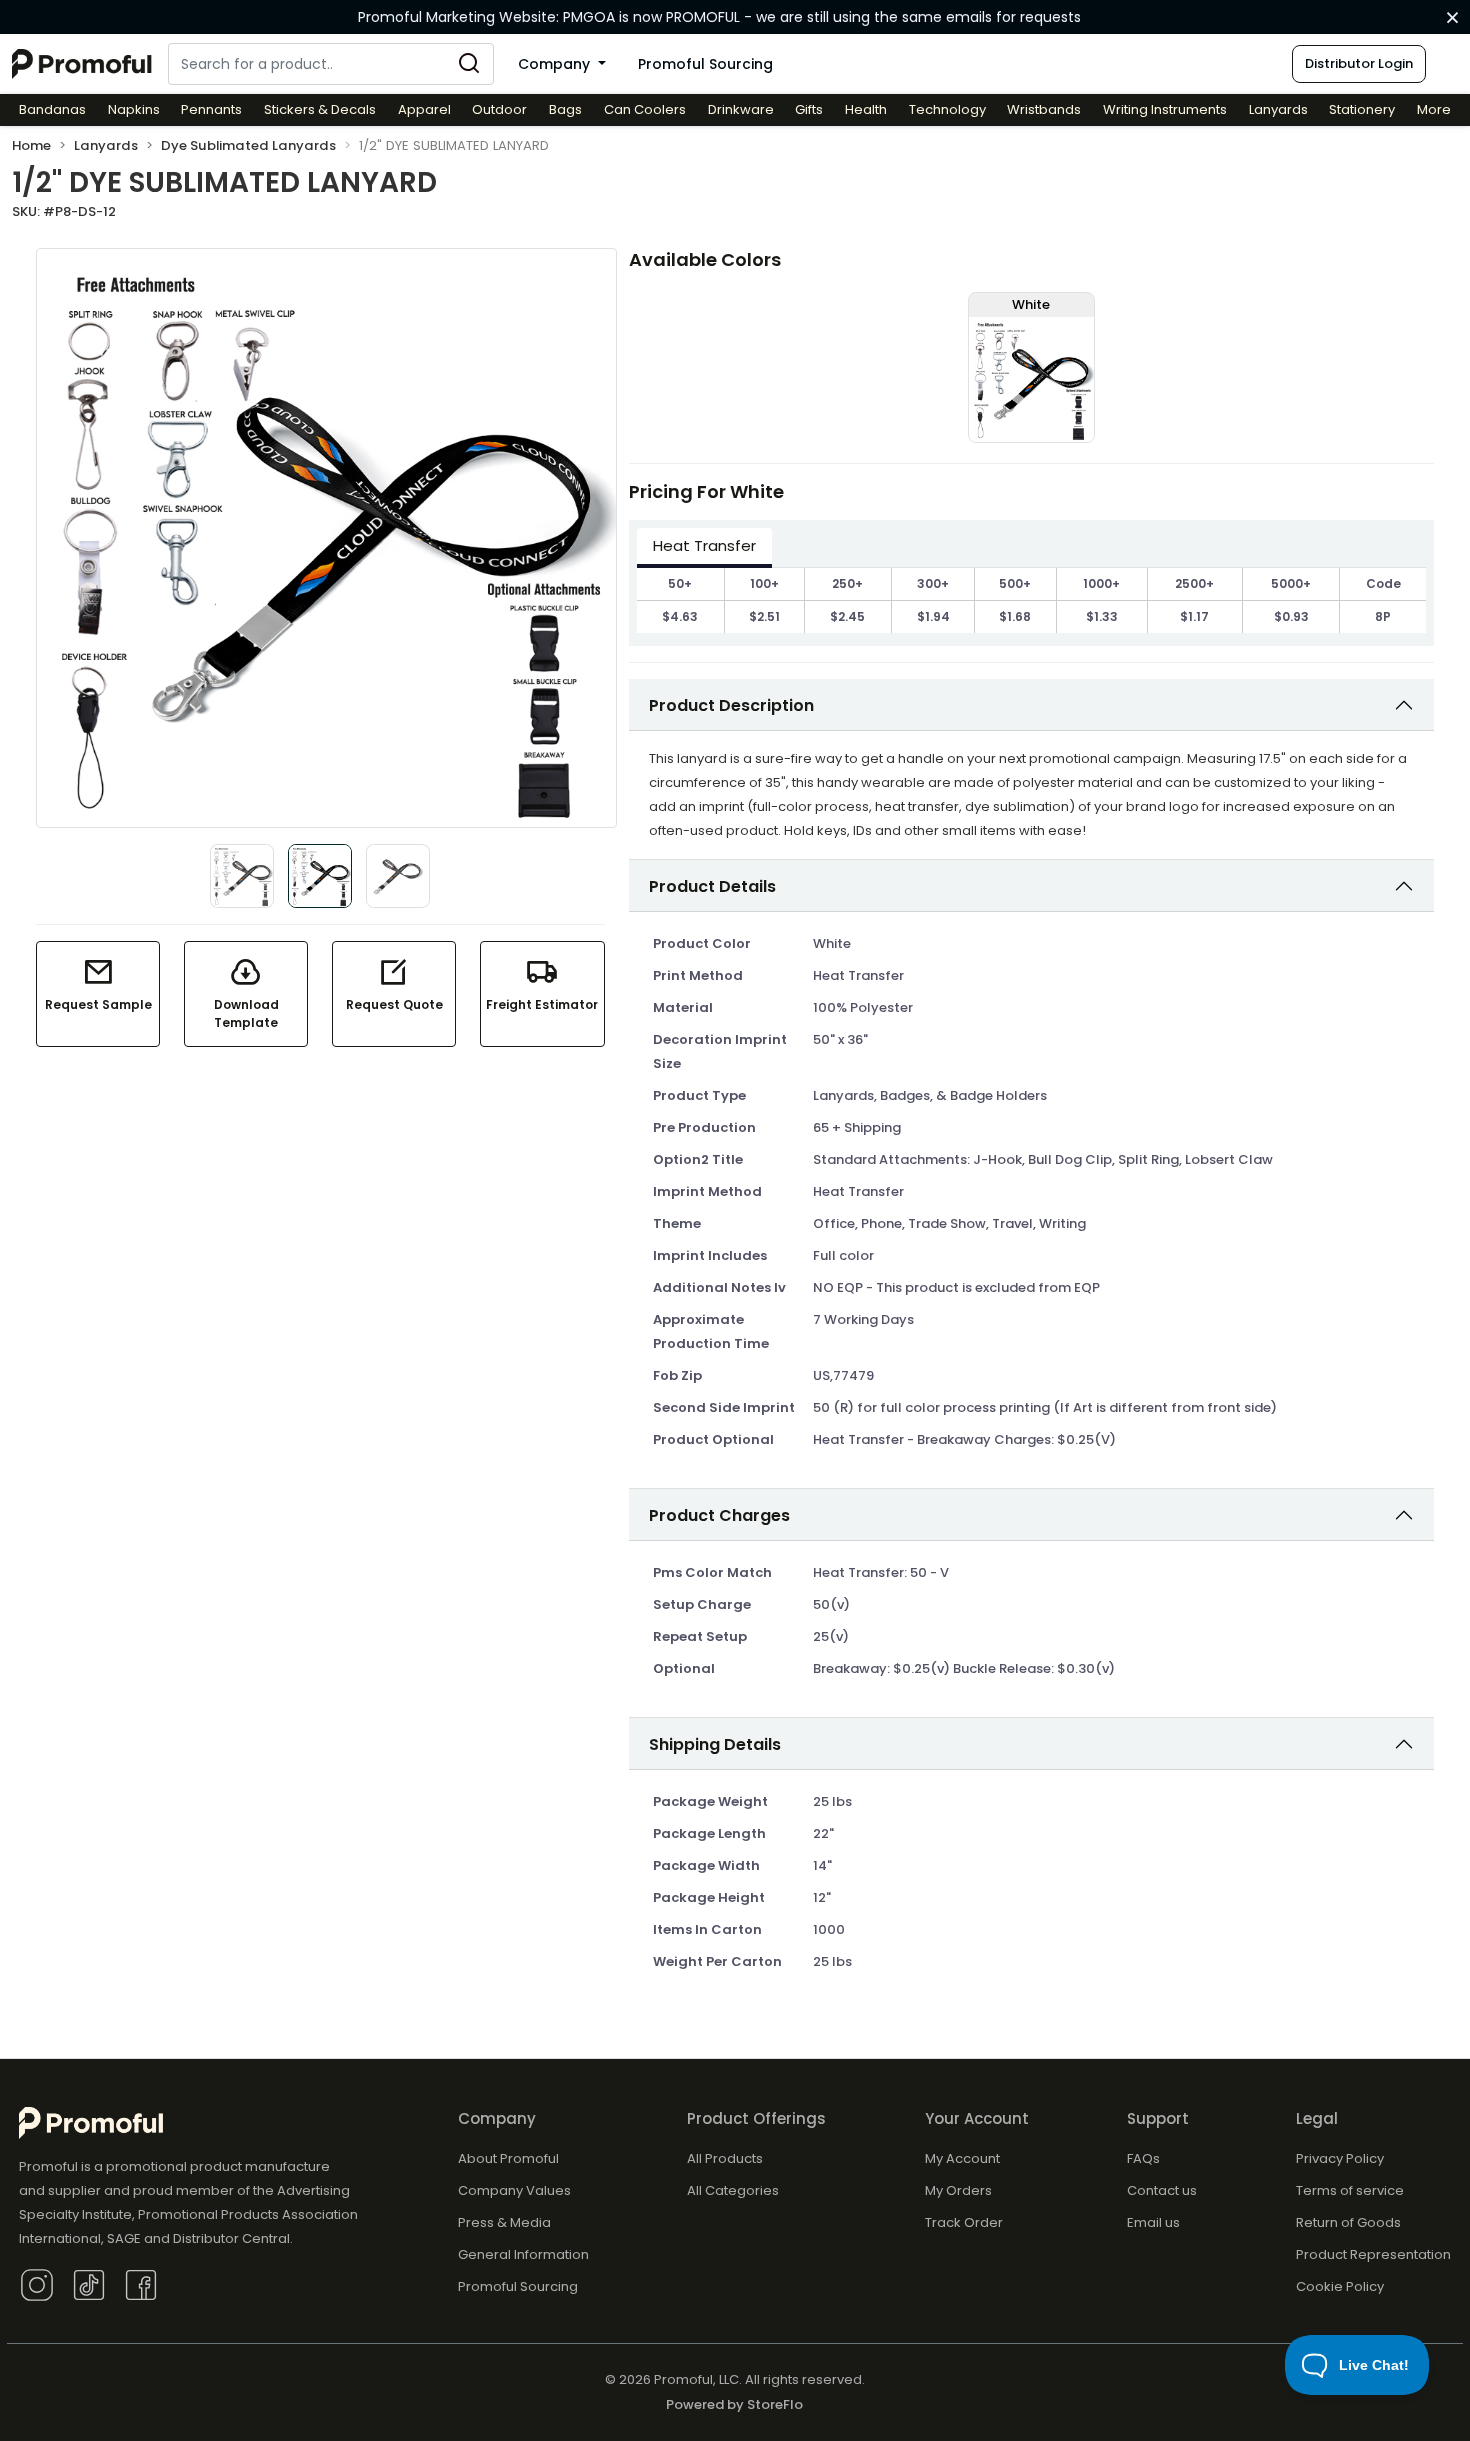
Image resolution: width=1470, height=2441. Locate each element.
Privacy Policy (1340, 2158)
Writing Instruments (1165, 109)
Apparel (424, 109)
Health (866, 109)
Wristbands (1044, 109)
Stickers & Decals (320, 109)
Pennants (211, 109)
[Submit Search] (469, 64)
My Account (962, 2158)
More (1434, 109)
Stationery (1362, 109)
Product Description (731, 705)
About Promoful (508, 2158)
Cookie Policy (1340, 2286)
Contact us (1162, 2190)
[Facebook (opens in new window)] (141, 2283)
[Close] (1452, 18)
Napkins (134, 109)
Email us (1153, 2222)
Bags (565, 109)
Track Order (964, 2222)
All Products (725, 2158)
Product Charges (719, 1515)
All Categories (733, 2190)
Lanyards (1278, 109)
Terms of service (1350, 2190)
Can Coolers (645, 109)
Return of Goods (1348, 2222)
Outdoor (499, 109)
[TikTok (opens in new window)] (89, 2283)
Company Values (514, 2190)
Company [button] (556, 64)
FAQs (1143, 2158)
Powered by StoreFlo (734, 2404)
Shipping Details (715, 1744)
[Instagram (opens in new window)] (37, 2283)
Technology (947, 109)
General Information (523, 2254)
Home (31, 145)
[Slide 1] (242, 876)
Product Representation (1373, 2254)
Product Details (712, 886)
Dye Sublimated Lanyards (248, 145)
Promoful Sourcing (705, 64)
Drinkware (741, 109)
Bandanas (52, 109)
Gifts (809, 109)
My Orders (958, 2190)
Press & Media (504, 2222)
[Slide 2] (398, 876)
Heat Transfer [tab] (704, 545)
